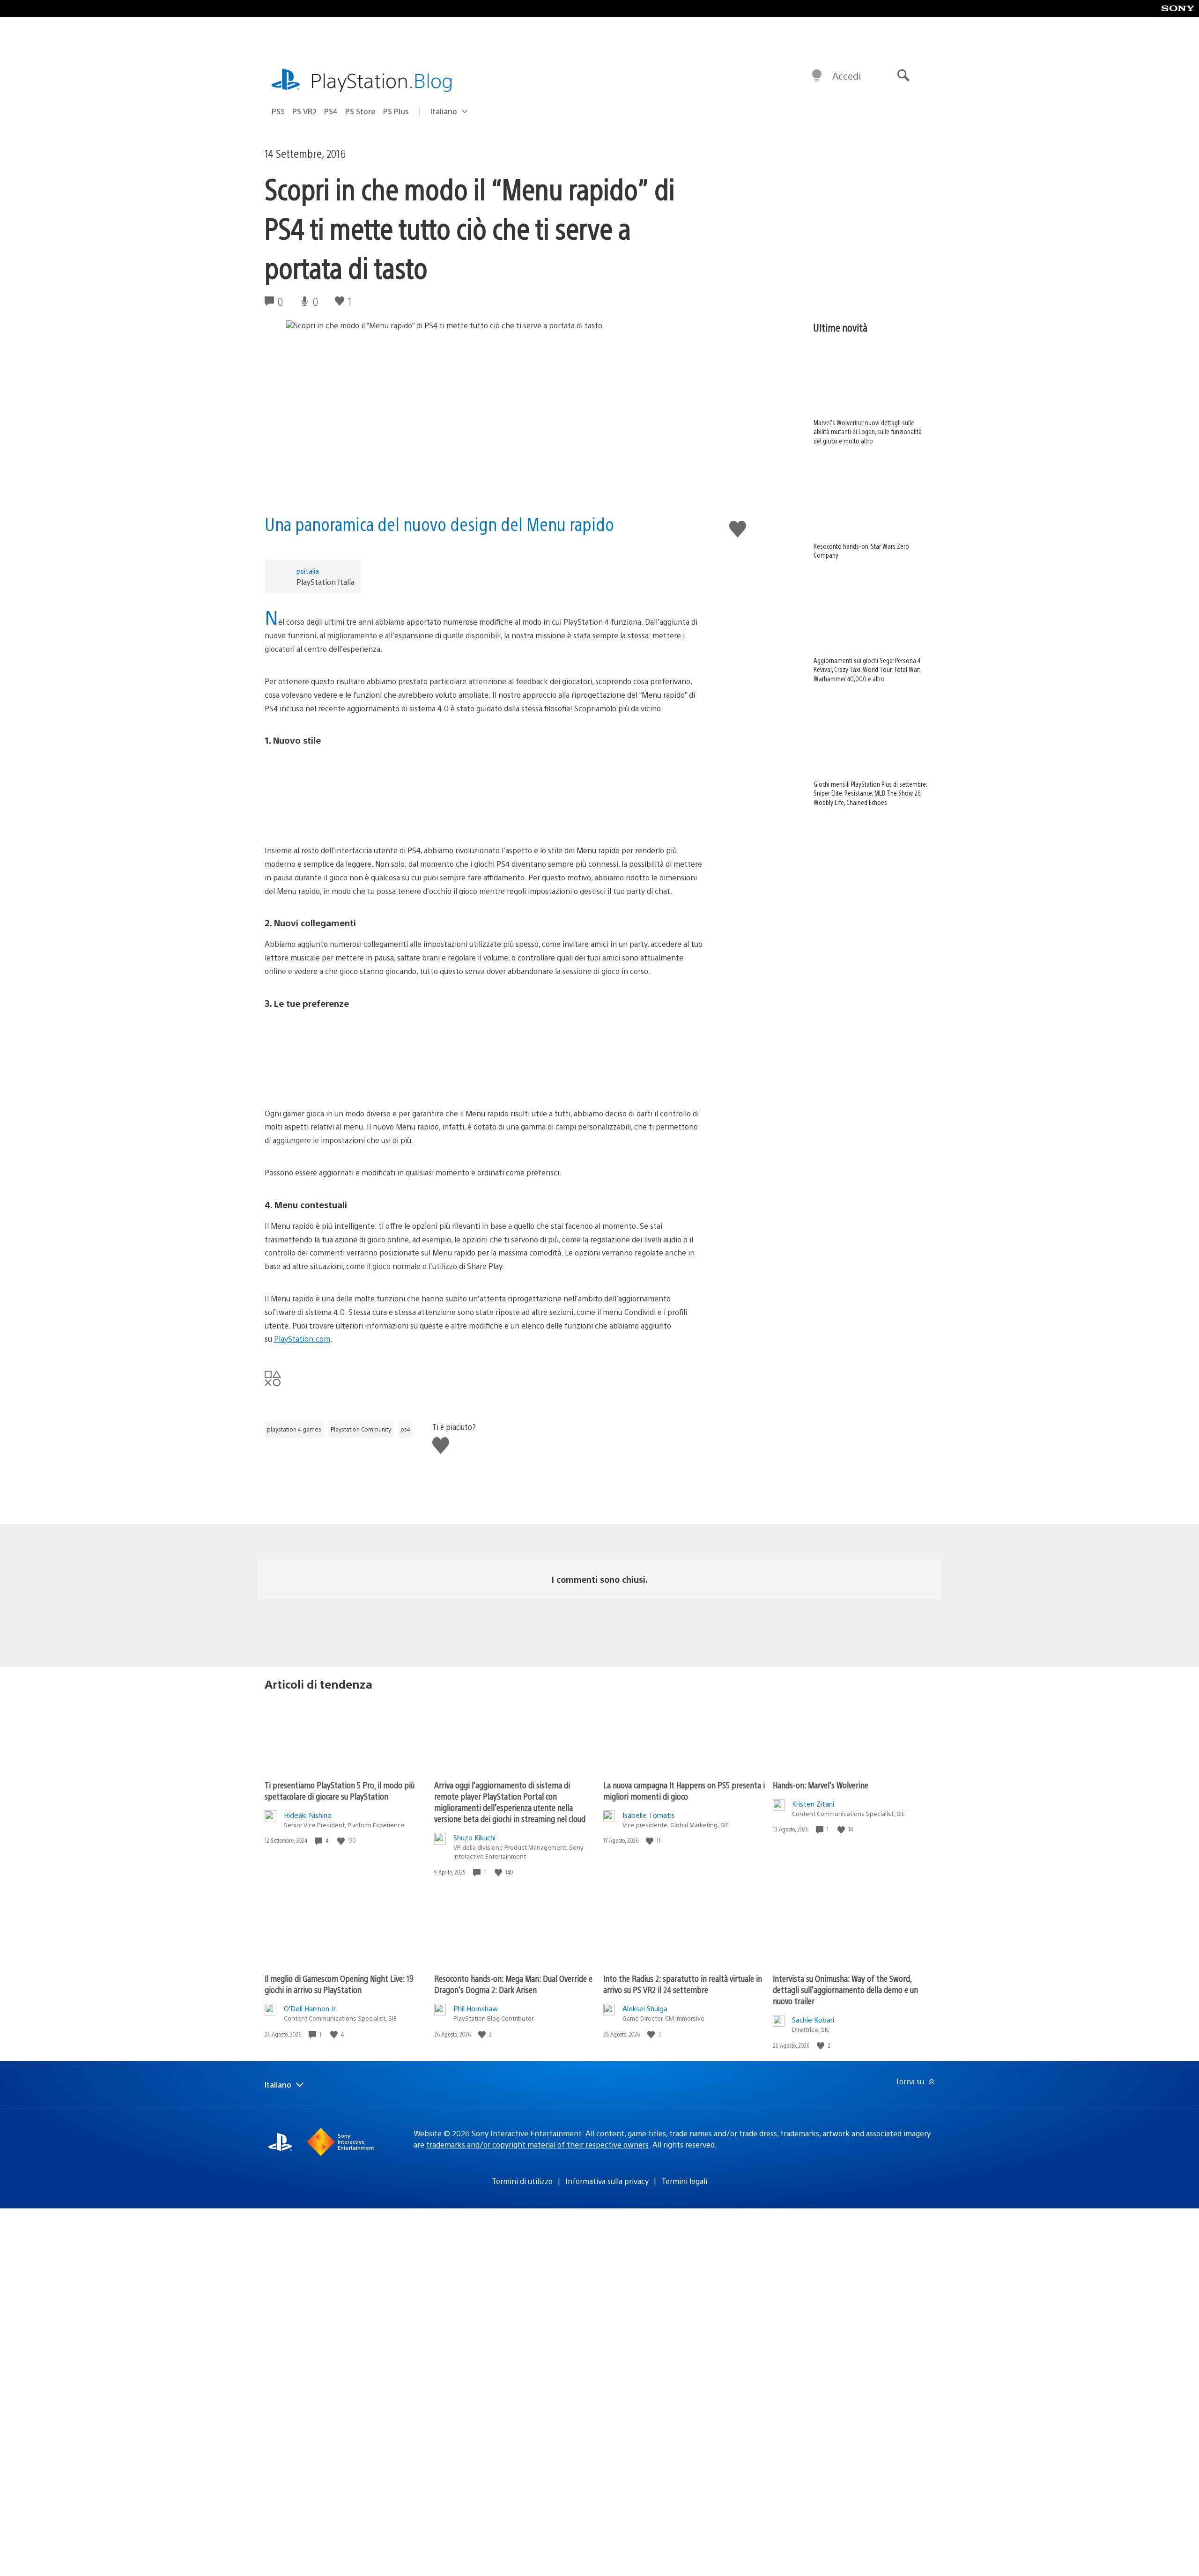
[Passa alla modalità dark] (817, 76)
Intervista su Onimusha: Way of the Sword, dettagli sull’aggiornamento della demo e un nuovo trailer (845, 1989)
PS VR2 (304, 111)
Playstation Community (361, 1429)
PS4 (331, 111)
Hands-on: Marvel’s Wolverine (821, 1785)
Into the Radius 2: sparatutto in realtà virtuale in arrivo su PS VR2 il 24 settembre (683, 1984)
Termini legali (684, 2181)
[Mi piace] (342, 1841)
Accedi (847, 76)
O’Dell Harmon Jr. (311, 2008)
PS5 (278, 111)
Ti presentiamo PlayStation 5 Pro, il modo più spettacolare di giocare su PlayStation (340, 1790)
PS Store (360, 111)
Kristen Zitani (813, 1804)
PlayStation (382, 80)
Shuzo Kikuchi (474, 1837)
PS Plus (396, 111)
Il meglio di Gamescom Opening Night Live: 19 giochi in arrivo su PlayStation (339, 1984)
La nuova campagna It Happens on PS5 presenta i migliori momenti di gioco (684, 1790)
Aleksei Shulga (645, 2008)
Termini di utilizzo (522, 2181)
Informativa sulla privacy (607, 2181)
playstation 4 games (294, 1429)
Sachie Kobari (813, 2019)
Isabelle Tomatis (649, 1815)
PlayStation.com (302, 1339)
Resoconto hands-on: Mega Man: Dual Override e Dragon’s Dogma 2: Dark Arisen (513, 1984)
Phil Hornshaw (476, 2008)
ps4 (405, 1429)
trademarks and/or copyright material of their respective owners (537, 2144)
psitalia (308, 571)
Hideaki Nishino (308, 1815)
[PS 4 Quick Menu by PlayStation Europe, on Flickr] (484, 790)
